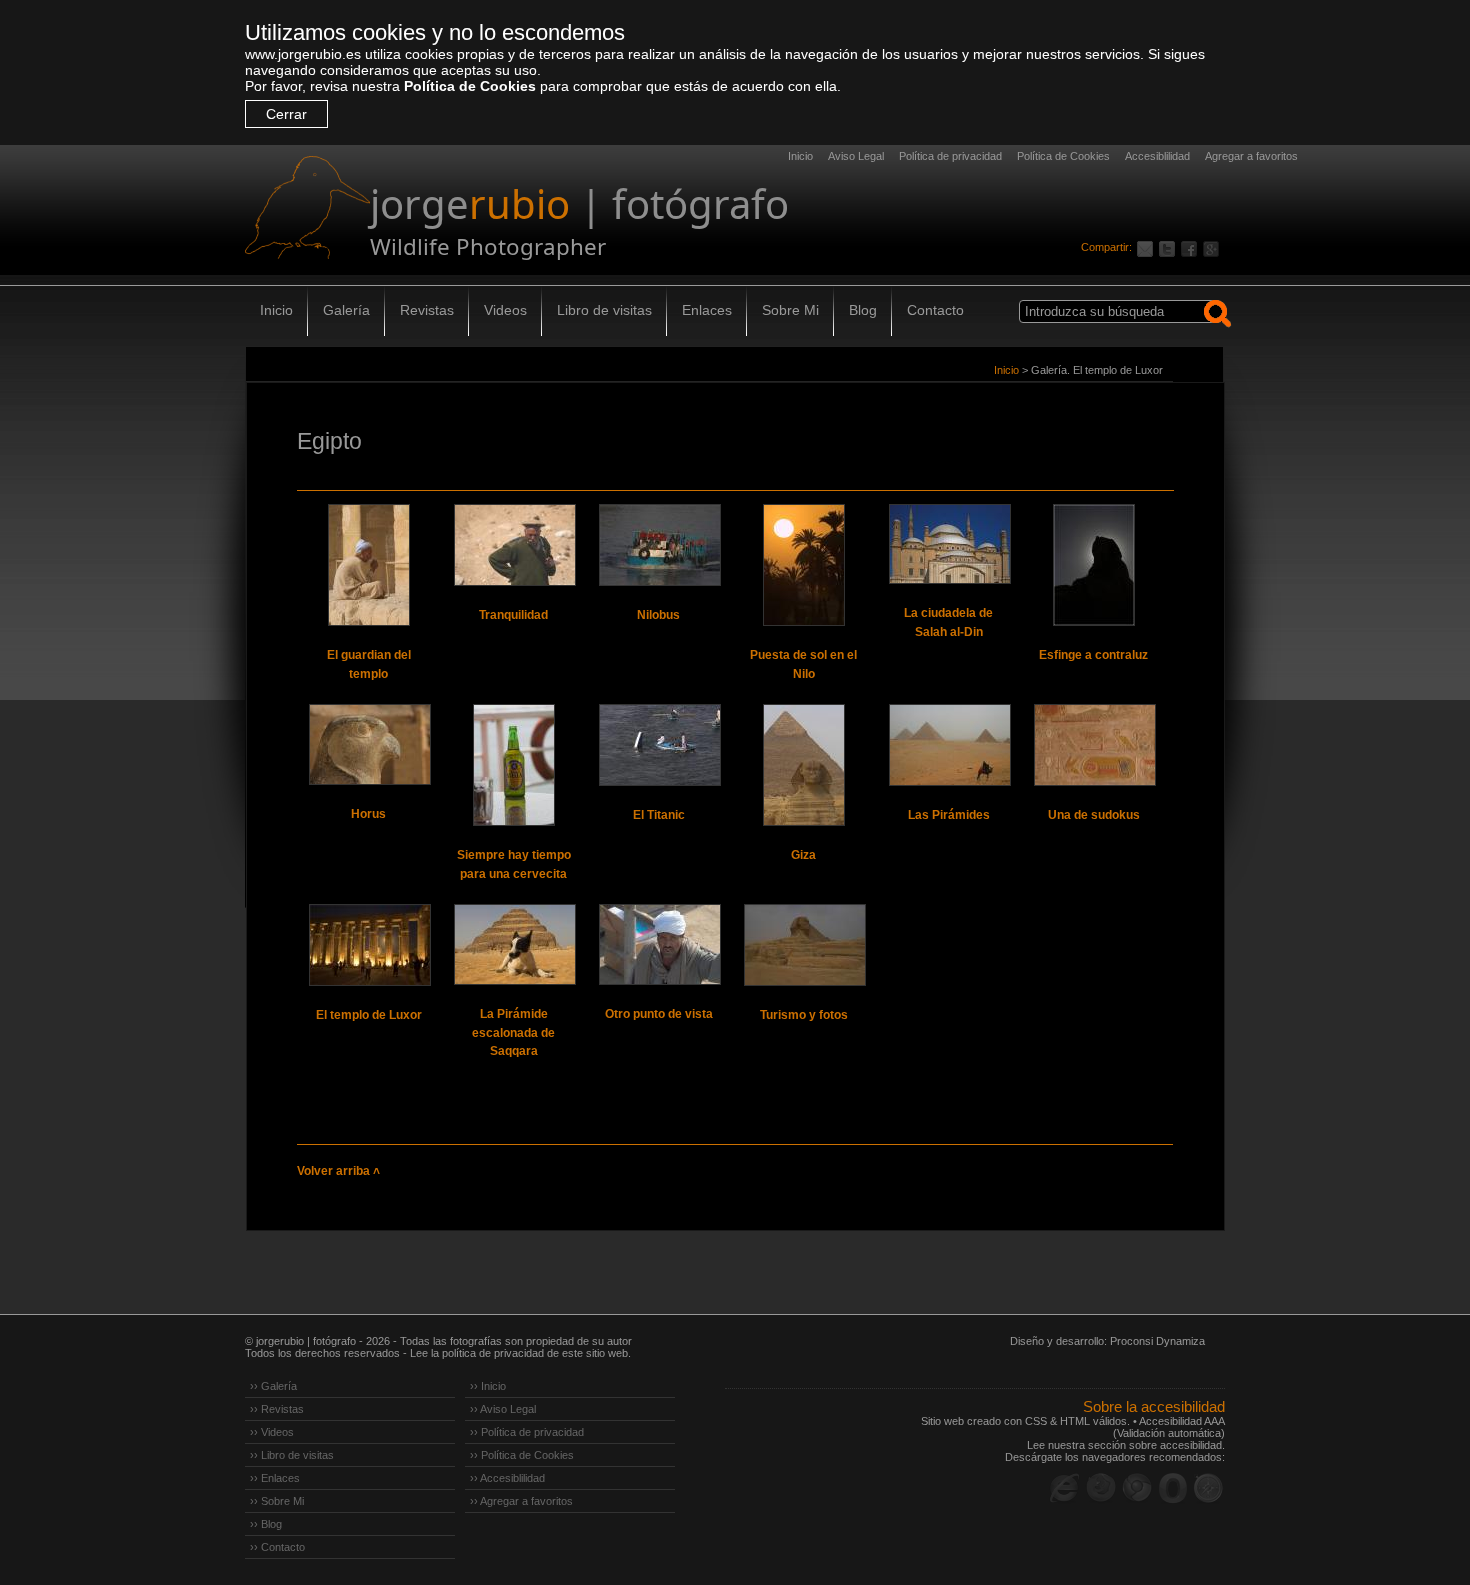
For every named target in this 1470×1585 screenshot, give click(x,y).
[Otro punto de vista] (659, 944)
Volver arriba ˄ (338, 1171)
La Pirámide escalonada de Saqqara (513, 1032)
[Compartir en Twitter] (1170, 247)
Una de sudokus (1094, 815)
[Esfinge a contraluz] (1094, 565)
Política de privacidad (950, 156)
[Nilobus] (659, 545)
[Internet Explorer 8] (1065, 1488)
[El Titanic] (659, 745)
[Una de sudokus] (1094, 745)
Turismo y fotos (804, 1015)
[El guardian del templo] (369, 565)
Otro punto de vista (659, 1014)
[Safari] (1209, 1488)
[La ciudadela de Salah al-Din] (949, 544)
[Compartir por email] (1148, 247)
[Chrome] (1137, 1488)
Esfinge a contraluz (1093, 655)
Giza (803, 855)
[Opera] (1173, 1488)
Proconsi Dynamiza (1157, 1341)
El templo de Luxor (369, 1015)
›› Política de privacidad (527, 1432)
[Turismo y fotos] (804, 945)
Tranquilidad (513, 615)
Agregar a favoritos (1251, 156)
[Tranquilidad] (514, 545)
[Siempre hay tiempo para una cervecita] (514, 765)
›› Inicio (488, 1386)
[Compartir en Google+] (1214, 247)
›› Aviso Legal (503, 1409)
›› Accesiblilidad (507, 1478)
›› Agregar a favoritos (521, 1501)
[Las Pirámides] (949, 745)
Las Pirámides (949, 815)
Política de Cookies (470, 86)
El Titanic (659, 815)
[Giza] (804, 765)
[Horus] (369, 744)
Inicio (800, 156)
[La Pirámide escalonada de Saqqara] (514, 944)
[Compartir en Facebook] (1192, 247)
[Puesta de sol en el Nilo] (804, 565)
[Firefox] (1101, 1488)
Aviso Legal (856, 156)
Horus (368, 814)
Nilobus (658, 615)
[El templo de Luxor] (369, 945)
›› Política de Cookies (522, 1455)
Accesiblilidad (1157, 156)
